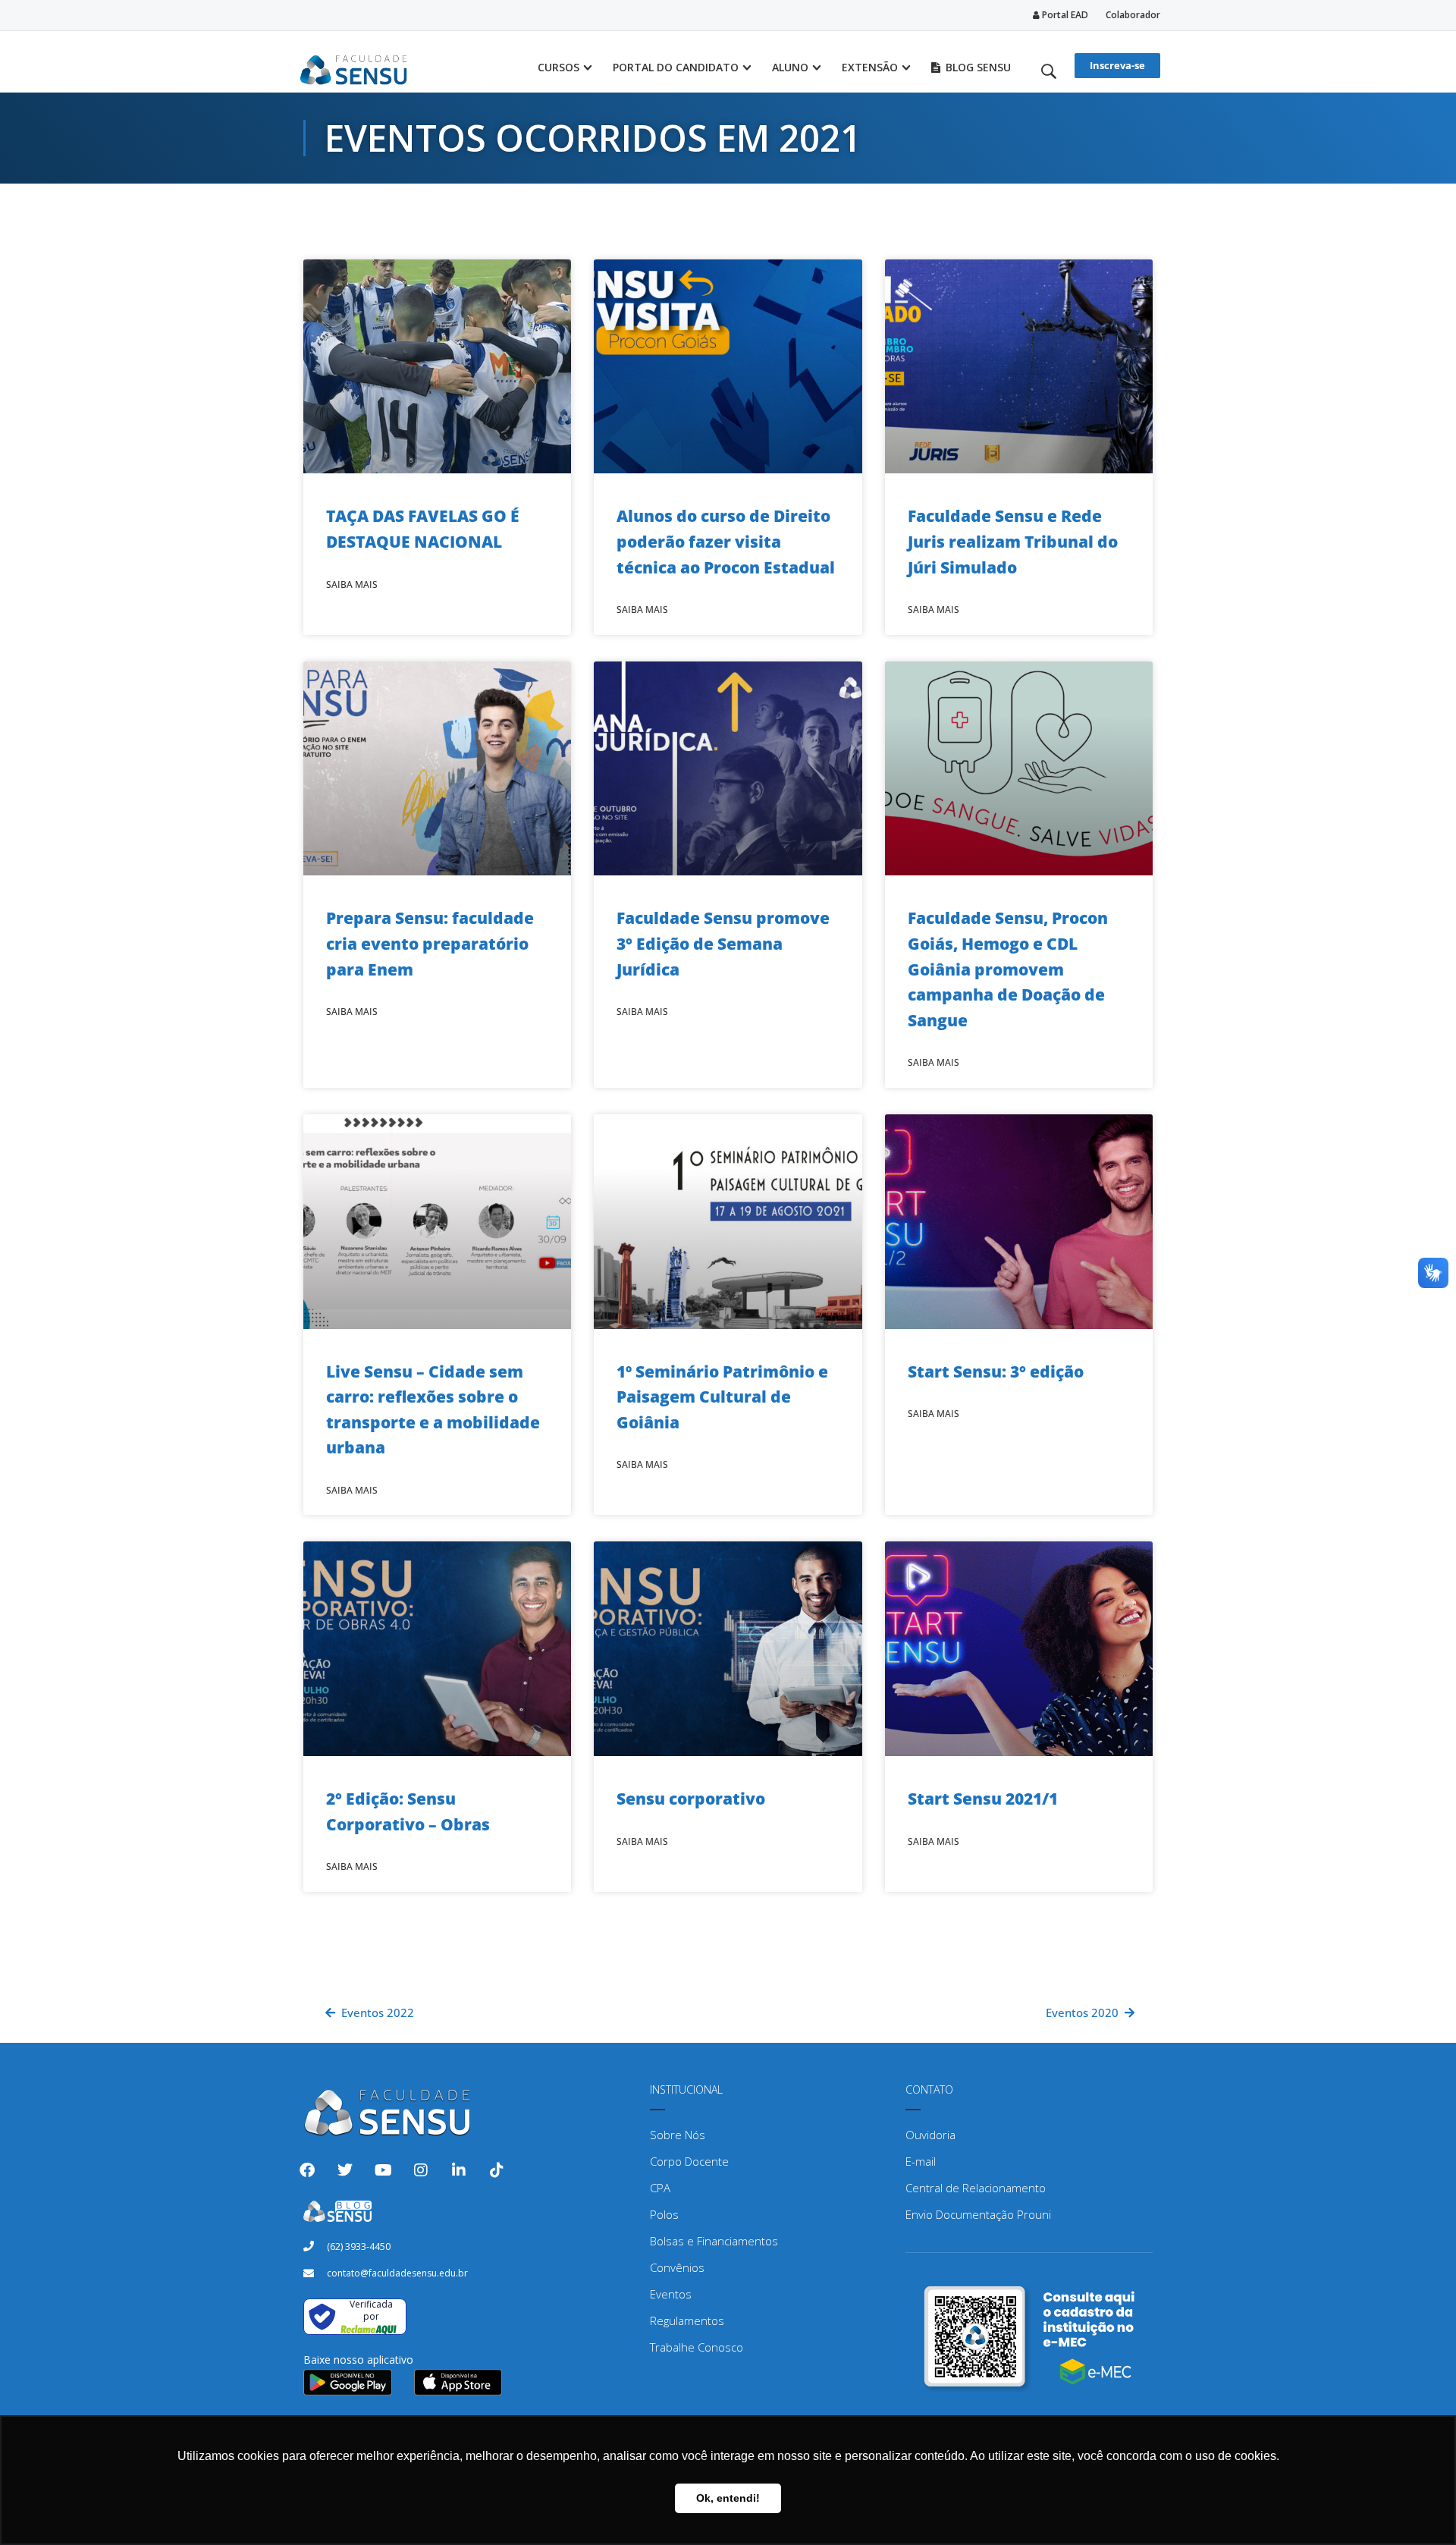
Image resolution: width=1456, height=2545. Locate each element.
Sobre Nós (678, 2135)
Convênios (677, 2267)
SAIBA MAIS (352, 584)
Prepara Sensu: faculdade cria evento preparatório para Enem (430, 943)
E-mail (921, 2161)
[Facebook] (307, 2170)
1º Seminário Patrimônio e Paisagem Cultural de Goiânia (722, 1397)
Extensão (870, 67)
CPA (660, 2188)
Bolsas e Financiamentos (714, 2241)
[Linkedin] (459, 2170)
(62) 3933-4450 (359, 2247)
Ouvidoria (930, 2135)
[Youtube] (383, 2170)
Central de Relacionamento (976, 2188)
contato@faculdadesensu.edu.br (397, 2273)
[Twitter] (345, 2170)
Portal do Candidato (676, 67)
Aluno (790, 67)
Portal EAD (1064, 15)
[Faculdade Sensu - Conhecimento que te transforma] (354, 68)
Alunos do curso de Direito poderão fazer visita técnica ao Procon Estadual (726, 541)
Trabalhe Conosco (697, 2347)
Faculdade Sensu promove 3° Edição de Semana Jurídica (723, 943)
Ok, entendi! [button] (728, 2498)
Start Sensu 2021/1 (983, 1799)
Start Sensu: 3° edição (996, 1371)
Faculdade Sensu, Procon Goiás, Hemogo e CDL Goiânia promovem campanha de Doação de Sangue (1008, 969)
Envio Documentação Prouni (978, 2214)
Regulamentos (687, 2320)
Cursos (559, 67)
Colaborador (1133, 15)
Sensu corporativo (691, 1799)
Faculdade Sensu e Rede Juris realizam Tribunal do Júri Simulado (1013, 541)
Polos (664, 2214)
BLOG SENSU (978, 67)
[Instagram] (421, 2170)
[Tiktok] (497, 2170)
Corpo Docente (689, 2161)
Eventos (671, 2294)
